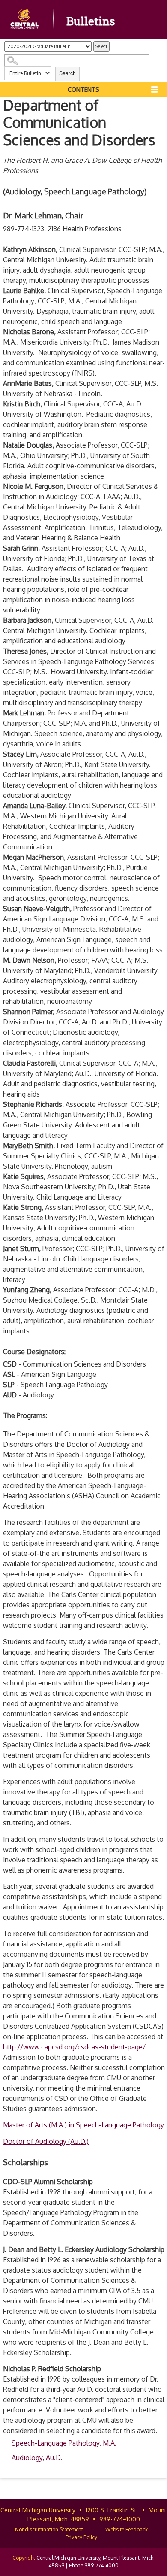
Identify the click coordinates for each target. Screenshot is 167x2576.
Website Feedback (127, 2529)
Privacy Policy (81, 2537)
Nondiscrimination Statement (49, 2529)
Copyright (24, 2558)
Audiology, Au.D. (37, 2458)
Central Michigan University (38, 2510)
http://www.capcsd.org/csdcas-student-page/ (74, 2047)
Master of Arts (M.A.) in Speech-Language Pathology (83, 2125)
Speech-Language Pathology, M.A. (64, 2443)
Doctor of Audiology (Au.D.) (46, 2141)
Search (67, 73)
